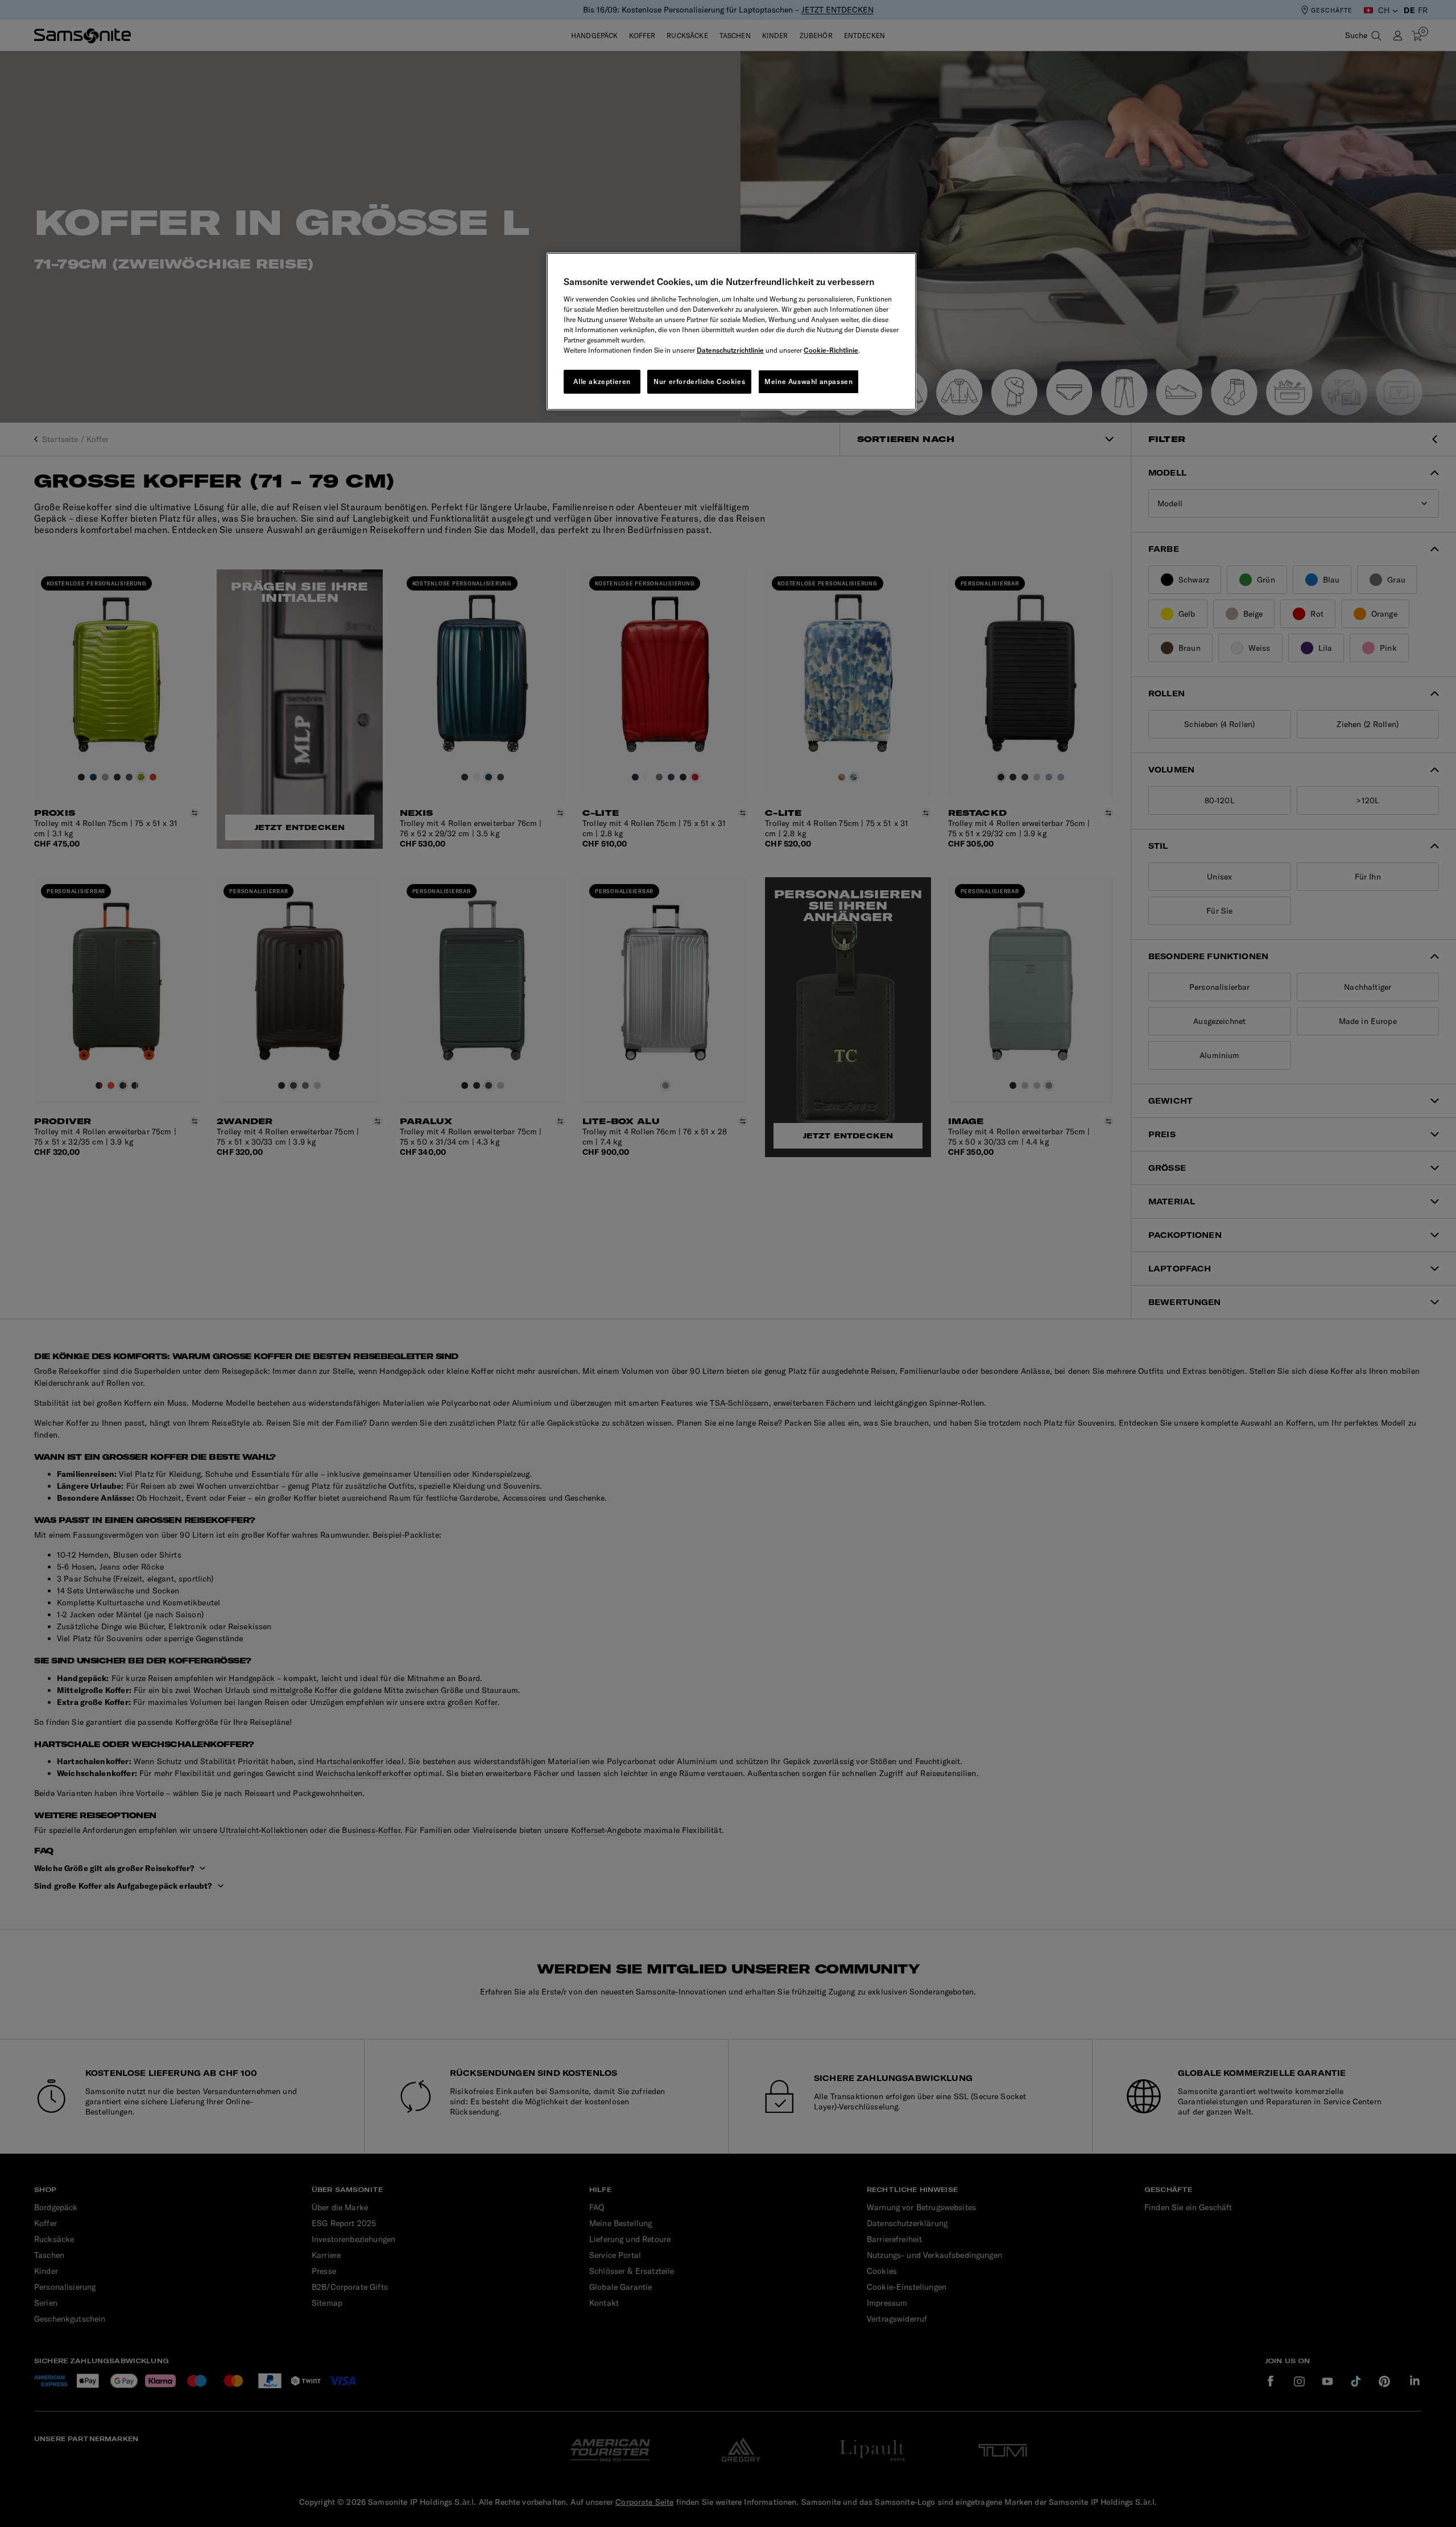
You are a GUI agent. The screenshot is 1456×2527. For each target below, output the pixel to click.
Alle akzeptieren (602, 381)
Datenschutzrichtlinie (730, 350)
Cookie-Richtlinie (831, 350)
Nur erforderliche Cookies (699, 381)
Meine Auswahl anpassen (808, 381)
